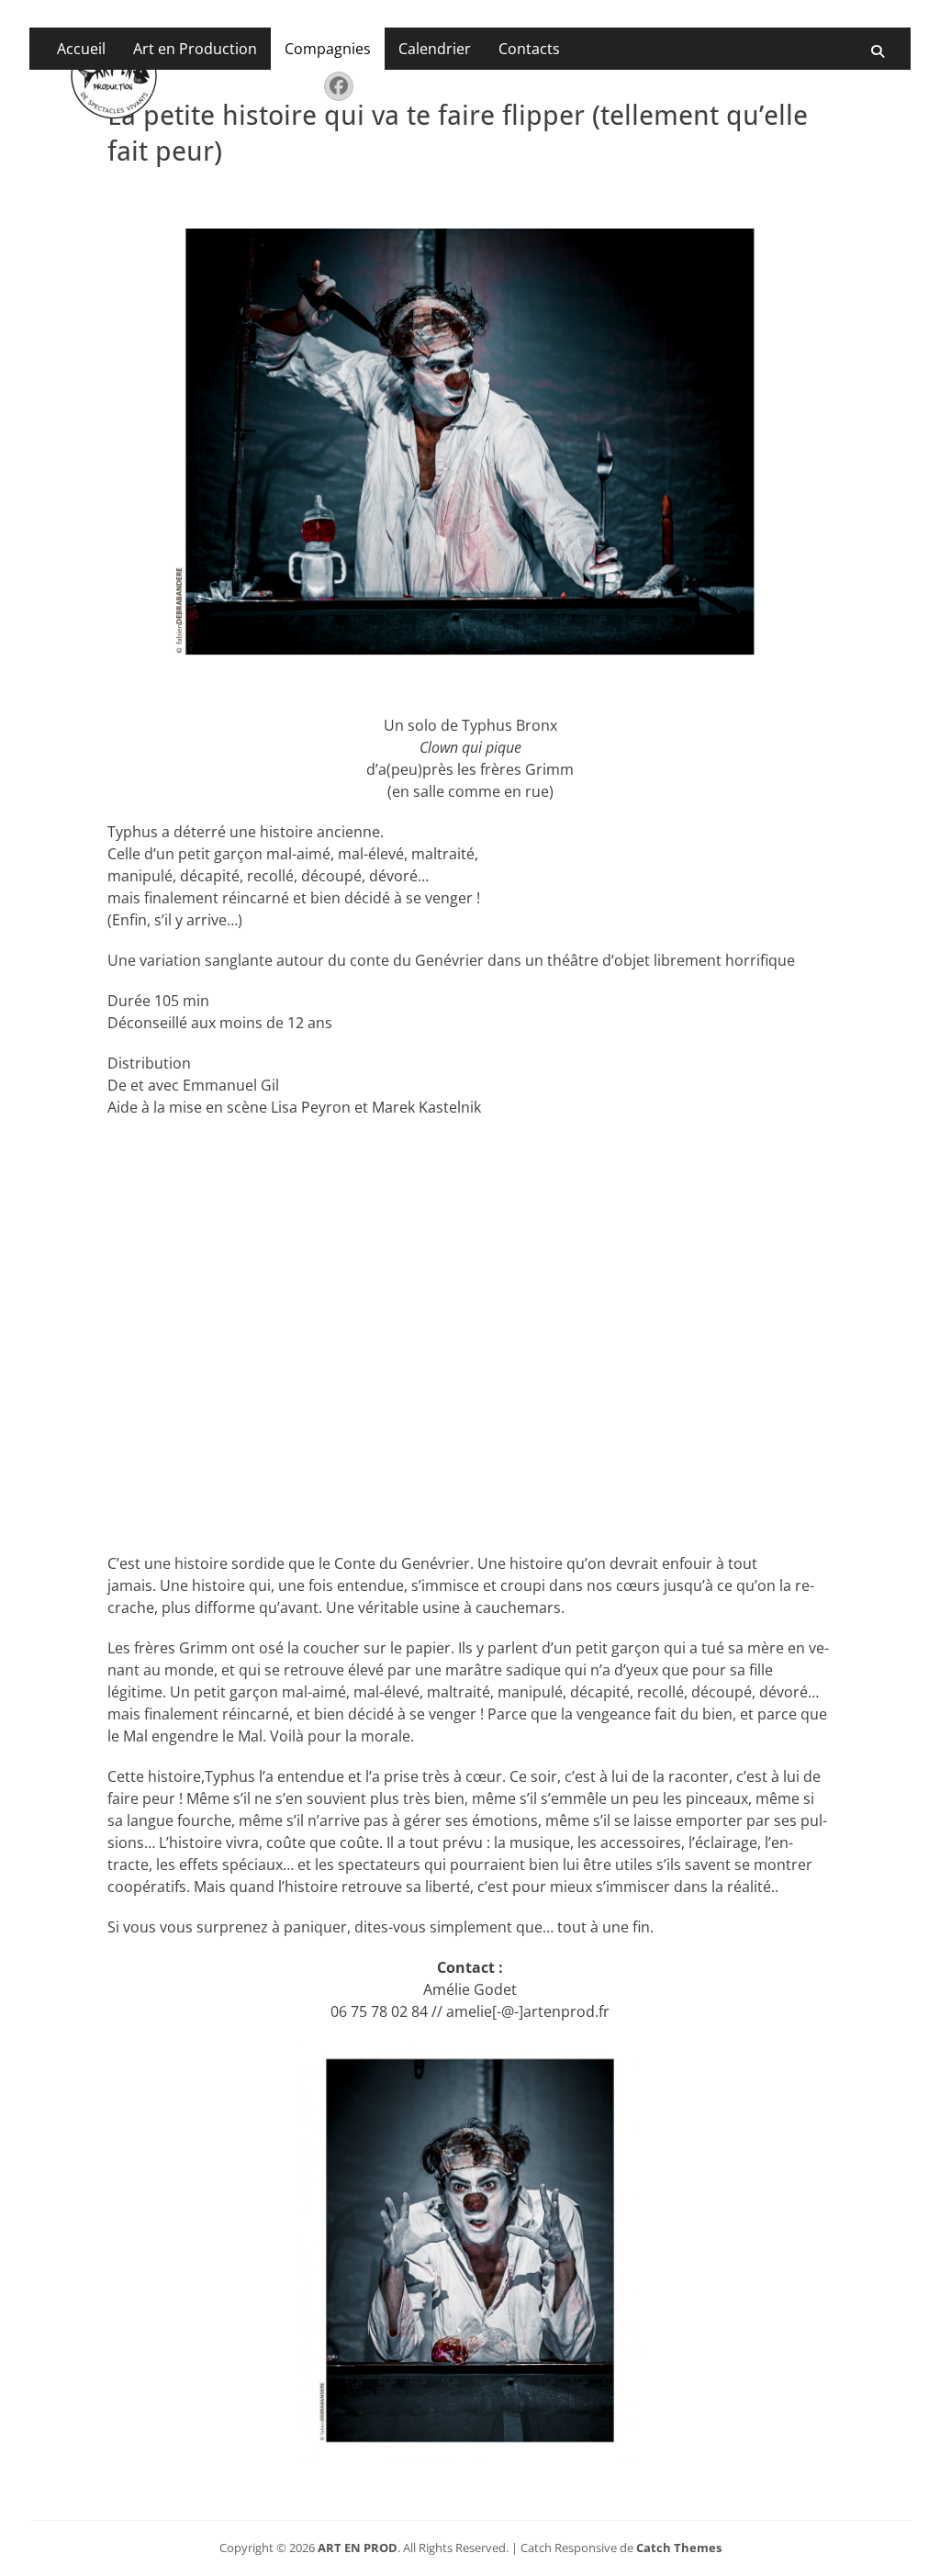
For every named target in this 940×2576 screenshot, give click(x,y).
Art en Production (195, 49)
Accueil (81, 49)
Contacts (529, 49)
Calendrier (435, 49)
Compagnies (328, 49)
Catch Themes (679, 2548)
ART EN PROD (358, 2548)
